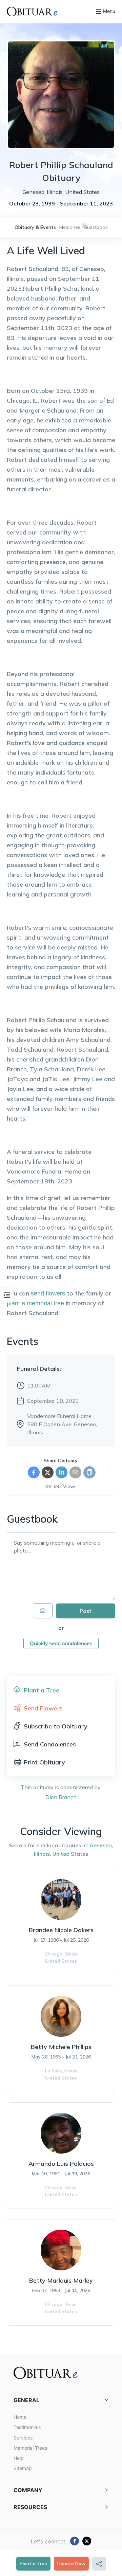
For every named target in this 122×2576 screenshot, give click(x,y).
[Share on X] (48, 1472)
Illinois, (43, 1854)
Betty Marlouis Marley (61, 2280)
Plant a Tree (33, 2563)
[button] (61, 2400)
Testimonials (27, 2427)
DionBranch (61, 1797)
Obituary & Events (35, 227)
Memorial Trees (30, 2448)
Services (23, 2438)
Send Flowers (43, 1708)
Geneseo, (101, 1845)
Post (86, 1611)
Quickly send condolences (61, 1643)
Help (19, 2458)
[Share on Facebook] (34, 1472)
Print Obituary (44, 1762)
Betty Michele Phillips (61, 2047)
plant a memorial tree (35, 1303)
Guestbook (96, 227)
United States (70, 1854)
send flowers (48, 1293)
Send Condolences (50, 1744)
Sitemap (23, 2468)
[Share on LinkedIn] (62, 1472)
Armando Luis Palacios (61, 2164)
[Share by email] (75, 1472)
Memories (70, 227)
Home (20, 2417)
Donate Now (71, 2563)
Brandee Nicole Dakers (61, 1930)
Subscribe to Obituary (56, 1726)
